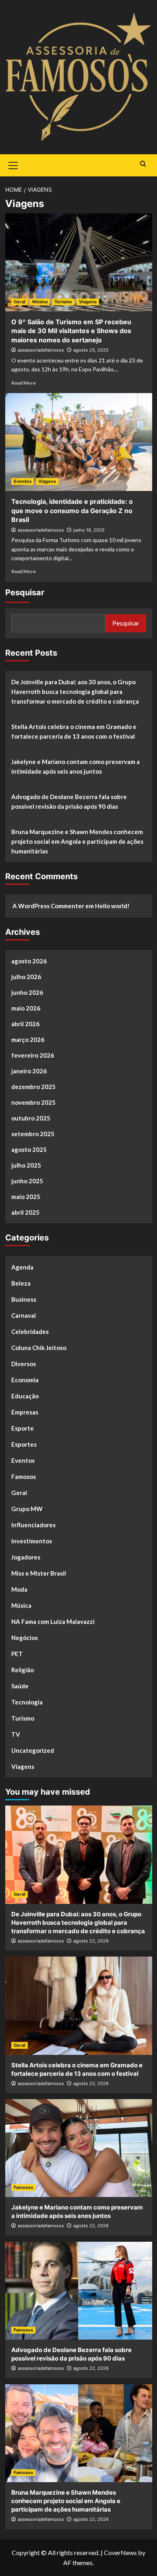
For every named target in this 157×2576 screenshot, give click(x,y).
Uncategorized (33, 1750)
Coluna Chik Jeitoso (39, 1348)
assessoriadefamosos (41, 350)
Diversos (24, 1364)
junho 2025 (27, 1181)
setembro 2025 (33, 1134)
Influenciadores (33, 1525)
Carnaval (24, 1315)
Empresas (25, 1412)
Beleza (21, 1283)
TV (16, 1734)
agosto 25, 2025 (91, 350)
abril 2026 (25, 1024)
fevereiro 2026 (33, 1055)
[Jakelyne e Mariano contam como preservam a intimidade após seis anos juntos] (79, 2148)
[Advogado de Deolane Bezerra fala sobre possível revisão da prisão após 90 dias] (79, 2291)
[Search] (143, 164)
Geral (20, 302)
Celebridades (30, 1331)
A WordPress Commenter (48, 906)
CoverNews (120, 2552)
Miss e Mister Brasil (39, 1573)
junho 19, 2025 (89, 530)
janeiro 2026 (29, 1071)
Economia (25, 1380)
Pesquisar (25, 592)
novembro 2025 (33, 1102)
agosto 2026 (29, 961)
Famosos (24, 1476)
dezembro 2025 (33, 1087)
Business (24, 1299)
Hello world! (112, 906)
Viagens (88, 302)
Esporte (23, 1428)
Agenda (22, 1267)
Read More (24, 383)
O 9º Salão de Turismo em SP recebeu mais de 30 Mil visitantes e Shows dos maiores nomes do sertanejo (71, 331)
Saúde (20, 1686)
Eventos (23, 481)
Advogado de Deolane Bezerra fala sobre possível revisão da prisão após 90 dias (69, 801)
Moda (19, 1589)
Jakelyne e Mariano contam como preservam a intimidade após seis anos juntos (75, 766)
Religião (23, 1670)
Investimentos (32, 1541)
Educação (25, 1396)
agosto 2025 (29, 1149)
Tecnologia (27, 1702)
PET (17, 1654)
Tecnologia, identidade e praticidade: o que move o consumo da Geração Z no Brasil (72, 510)
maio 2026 (26, 1008)
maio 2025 (26, 1197)
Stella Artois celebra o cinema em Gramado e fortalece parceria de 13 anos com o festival (74, 731)
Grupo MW (27, 1509)
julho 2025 (26, 1165)
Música (40, 302)
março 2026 (28, 1040)
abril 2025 (25, 1212)
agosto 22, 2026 (91, 1941)
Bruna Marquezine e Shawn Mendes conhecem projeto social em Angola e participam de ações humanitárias (77, 841)
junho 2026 (27, 992)
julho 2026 (26, 977)
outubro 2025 (31, 1118)
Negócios (25, 1638)
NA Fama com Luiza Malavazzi (53, 1621)
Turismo (63, 302)
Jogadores (26, 1557)
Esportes (24, 1444)
